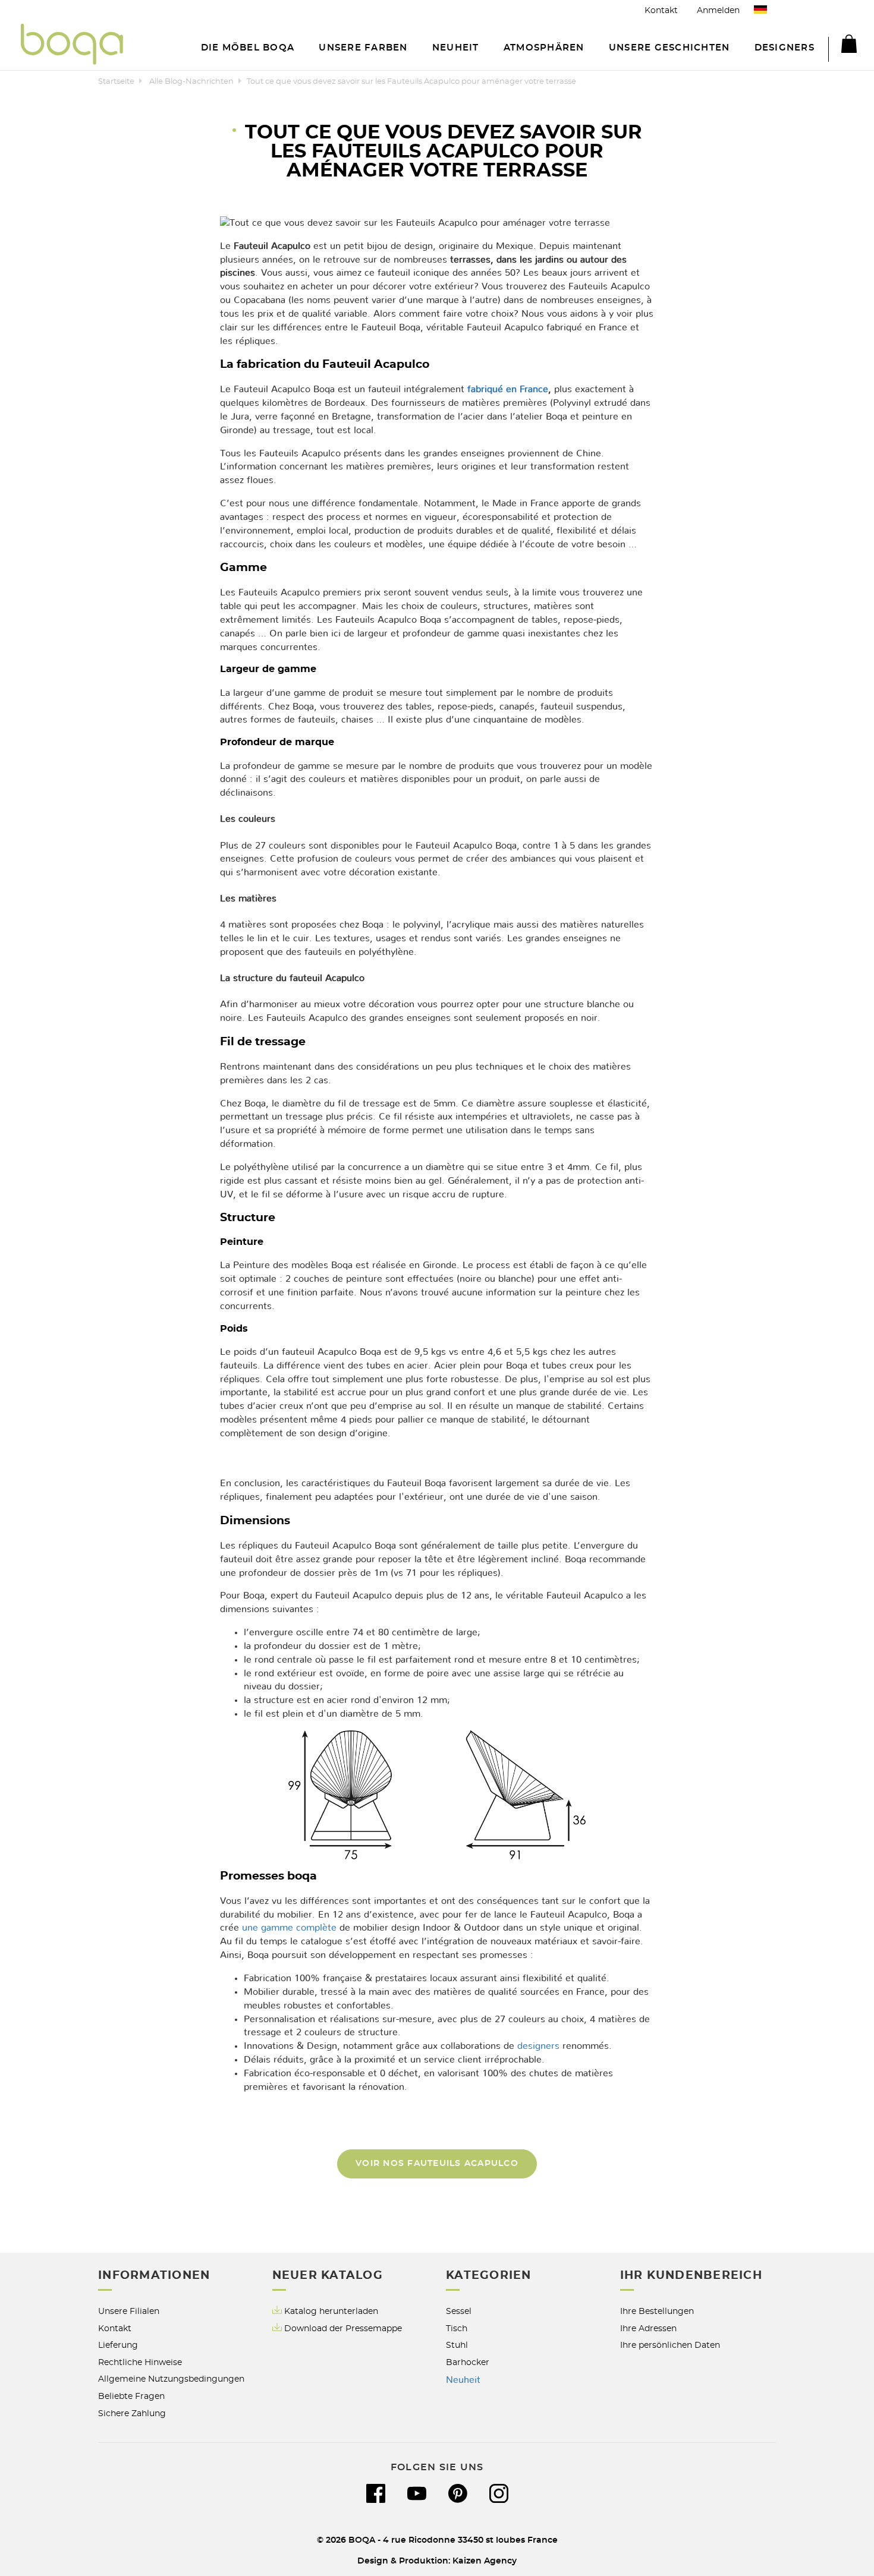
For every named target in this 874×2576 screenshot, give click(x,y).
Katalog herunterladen (331, 2311)
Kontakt (661, 10)
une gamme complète (289, 1928)
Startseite (116, 82)
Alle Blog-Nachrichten (191, 82)
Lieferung (118, 2345)
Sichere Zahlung (132, 2413)
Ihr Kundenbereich (691, 2276)
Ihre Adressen (648, 2329)
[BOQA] (72, 46)
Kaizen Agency (485, 2561)
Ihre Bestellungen (657, 2311)
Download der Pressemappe (343, 2329)
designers (538, 2046)
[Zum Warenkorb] (842, 46)
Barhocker (468, 2362)
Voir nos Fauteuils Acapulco (437, 2163)
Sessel (459, 2311)
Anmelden (718, 10)
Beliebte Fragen (131, 2396)
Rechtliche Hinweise (140, 2362)
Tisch (457, 2329)
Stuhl (457, 2345)
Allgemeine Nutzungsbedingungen (171, 2379)
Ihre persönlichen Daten (670, 2345)
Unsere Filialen (129, 2311)
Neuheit (463, 2380)
